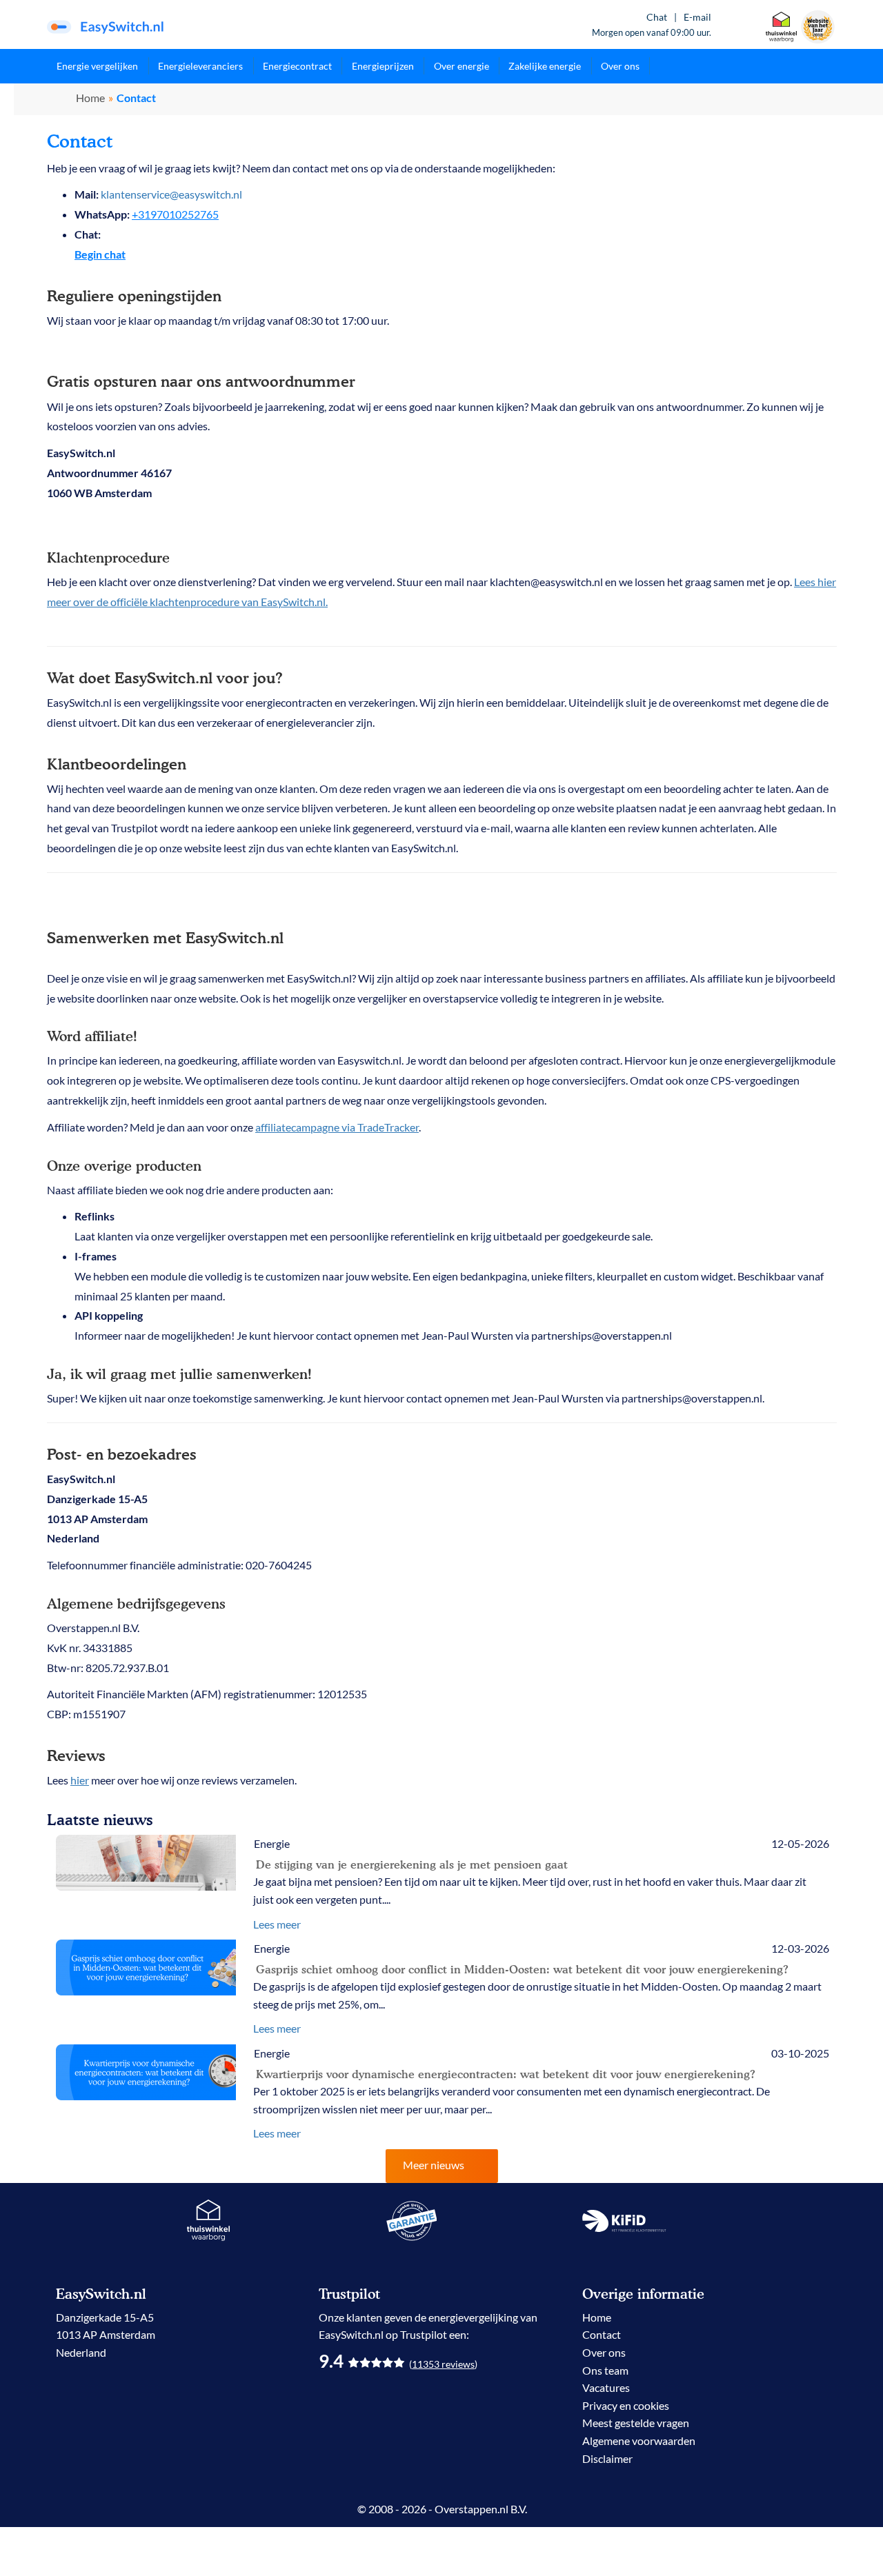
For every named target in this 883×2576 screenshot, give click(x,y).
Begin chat (100, 254)
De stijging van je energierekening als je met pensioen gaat (412, 1864)
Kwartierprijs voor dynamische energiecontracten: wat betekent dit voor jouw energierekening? (506, 2074)
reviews (443, 2364)
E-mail (697, 17)
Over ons (604, 2352)
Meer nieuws (434, 2165)
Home (90, 98)
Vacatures (606, 2387)
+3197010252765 (175, 214)
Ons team (605, 2370)
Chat (657, 17)
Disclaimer (607, 2458)
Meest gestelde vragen (636, 2423)
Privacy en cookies (626, 2405)
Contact (602, 2334)
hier (80, 1780)
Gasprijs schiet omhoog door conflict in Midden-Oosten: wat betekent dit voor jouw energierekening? (522, 1969)
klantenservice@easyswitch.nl (171, 194)
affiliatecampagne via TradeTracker (337, 1127)
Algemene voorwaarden (639, 2441)
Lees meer (277, 1924)
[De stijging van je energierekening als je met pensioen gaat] (146, 1863)
